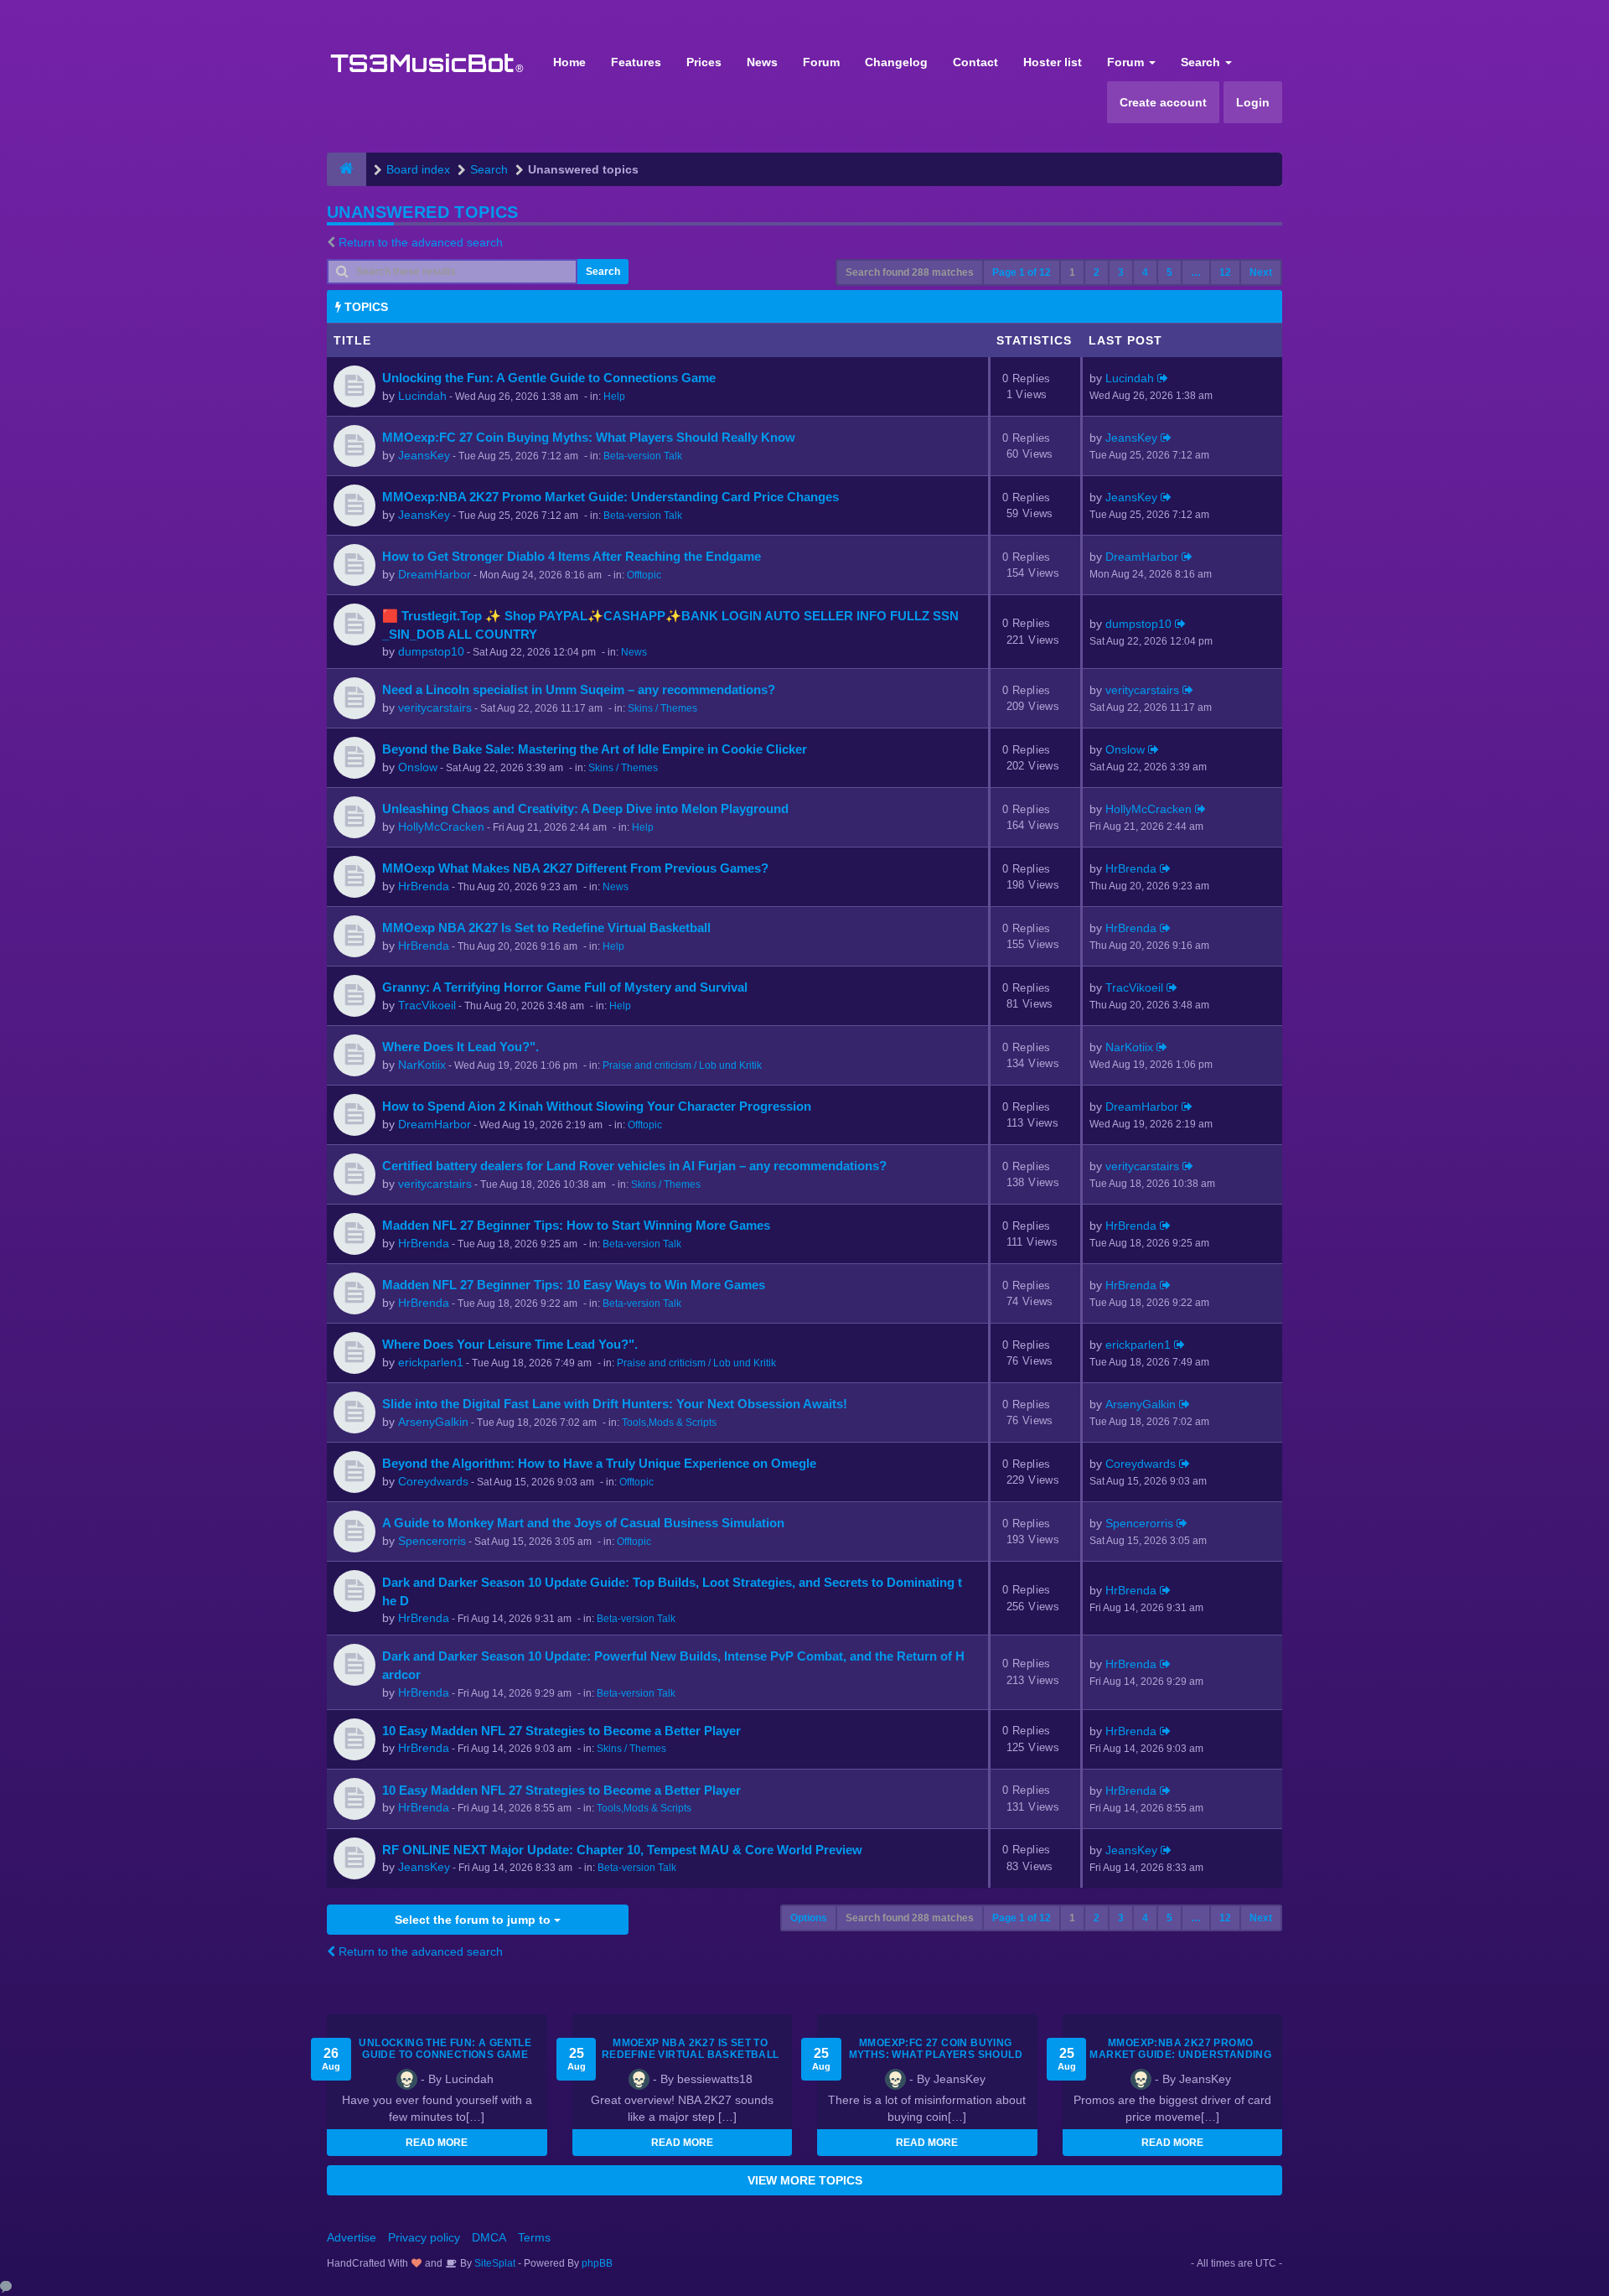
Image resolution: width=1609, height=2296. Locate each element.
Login (1253, 102)
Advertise (352, 2237)
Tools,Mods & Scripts (669, 1423)
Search (1202, 62)
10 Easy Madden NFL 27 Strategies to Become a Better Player (561, 1731)
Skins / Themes (662, 708)
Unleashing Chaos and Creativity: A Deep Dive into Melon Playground (585, 809)
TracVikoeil (427, 1005)
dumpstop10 (431, 651)
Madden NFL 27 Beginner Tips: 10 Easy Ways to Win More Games (574, 1285)
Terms (534, 2237)
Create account (1163, 102)
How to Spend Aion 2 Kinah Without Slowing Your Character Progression (597, 1106)
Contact (975, 62)
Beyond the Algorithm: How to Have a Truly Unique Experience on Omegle (599, 1463)
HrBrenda (424, 886)
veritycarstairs (435, 707)
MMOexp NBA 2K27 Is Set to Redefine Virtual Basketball (546, 928)
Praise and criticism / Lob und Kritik (682, 1065)
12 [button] (1225, 272)
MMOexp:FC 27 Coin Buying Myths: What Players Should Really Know (589, 437)
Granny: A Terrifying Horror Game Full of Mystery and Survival (565, 987)
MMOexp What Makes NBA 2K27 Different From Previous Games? (575, 868)
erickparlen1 (431, 1362)
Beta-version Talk (643, 456)
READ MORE (437, 2143)
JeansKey (424, 455)
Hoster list (1053, 62)
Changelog (896, 62)
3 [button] (1121, 272)
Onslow (418, 767)
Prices (704, 62)
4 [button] (1145, 272)
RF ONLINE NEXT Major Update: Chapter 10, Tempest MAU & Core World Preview (622, 1850)
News (762, 62)
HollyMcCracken (441, 827)
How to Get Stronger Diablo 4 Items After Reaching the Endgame (572, 556)
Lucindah (422, 396)
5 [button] (1169, 272)
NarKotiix (422, 1065)
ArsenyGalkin (433, 1422)
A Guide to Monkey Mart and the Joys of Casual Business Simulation (583, 1523)
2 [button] (1097, 272)
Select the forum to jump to (474, 1920)
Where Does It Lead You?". (460, 1047)
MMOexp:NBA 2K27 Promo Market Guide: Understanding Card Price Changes (610, 497)
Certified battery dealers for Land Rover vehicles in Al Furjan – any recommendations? (634, 1166)
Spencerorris (432, 1541)
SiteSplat (494, 2263)
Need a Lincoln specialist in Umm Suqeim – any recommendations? (579, 689)
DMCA (489, 2237)
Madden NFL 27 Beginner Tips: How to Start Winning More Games (576, 1225)
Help (614, 396)
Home (569, 62)
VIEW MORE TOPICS (805, 2180)
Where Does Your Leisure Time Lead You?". (510, 1344)
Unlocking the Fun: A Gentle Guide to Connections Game (549, 378)
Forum (821, 62)
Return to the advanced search (421, 242)
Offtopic (644, 575)
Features (636, 62)
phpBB (597, 2263)
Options (809, 1918)
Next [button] (1261, 272)
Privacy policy (424, 2237)
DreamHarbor (435, 574)
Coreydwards (433, 1481)
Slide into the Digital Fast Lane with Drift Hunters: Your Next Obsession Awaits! (615, 1404)
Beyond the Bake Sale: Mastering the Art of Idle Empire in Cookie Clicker (595, 749)
